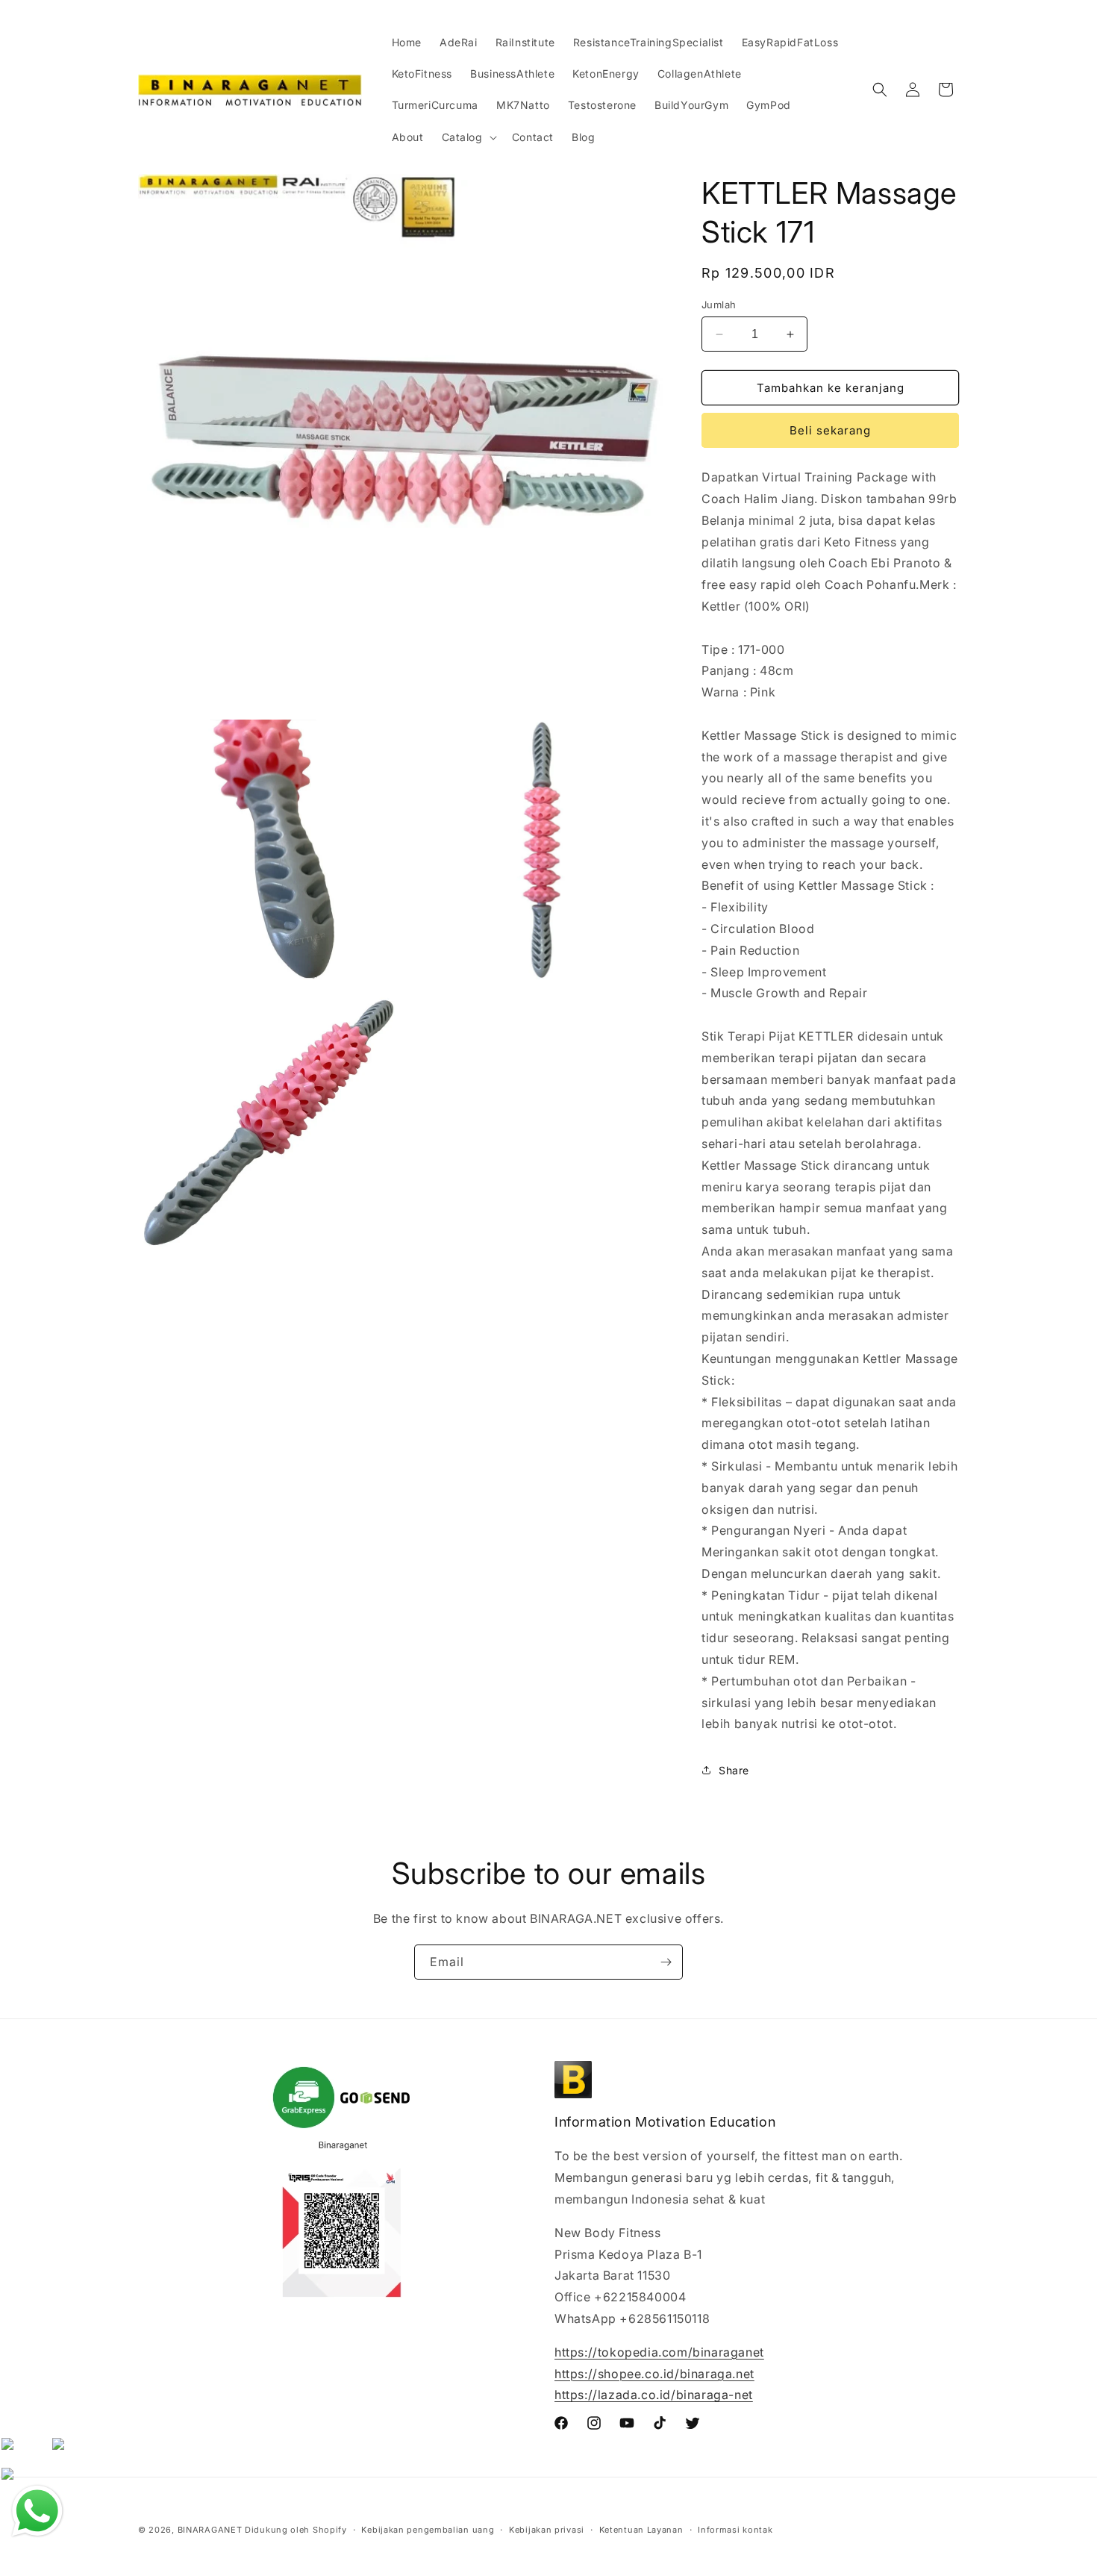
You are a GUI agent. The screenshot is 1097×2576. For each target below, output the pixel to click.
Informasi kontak (735, 2529)
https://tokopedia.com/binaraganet (659, 2352)
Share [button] (734, 1770)
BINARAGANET (210, 2530)
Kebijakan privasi (547, 2529)
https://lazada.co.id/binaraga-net (654, 2395)
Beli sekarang (830, 430)
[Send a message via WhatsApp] (37, 2511)
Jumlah (719, 305)
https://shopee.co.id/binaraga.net (654, 2374)
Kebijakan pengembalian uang (428, 2529)
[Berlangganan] (666, 1962)
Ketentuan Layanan (641, 2529)
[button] (468, 137)
